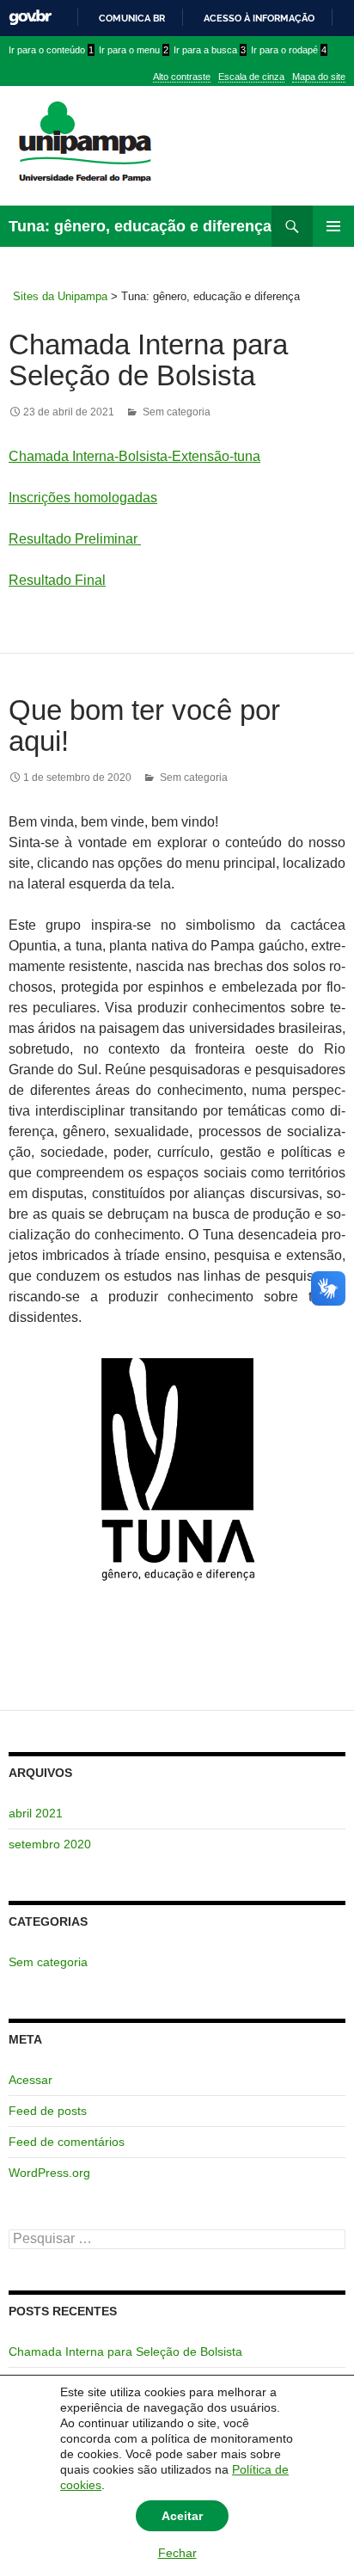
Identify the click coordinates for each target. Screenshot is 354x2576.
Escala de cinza (251, 77)
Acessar (31, 2080)
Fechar (177, 2553)
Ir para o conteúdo (51, 50)
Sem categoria (177, 412)
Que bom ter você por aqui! (144, 725)
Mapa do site (319, 77)
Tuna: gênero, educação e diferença (140, 226)
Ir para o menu (134, 50)
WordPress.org (49, 2173)
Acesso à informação (259, 18)
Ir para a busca (210, 50)
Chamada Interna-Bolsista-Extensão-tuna (134, 456)
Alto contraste (182, 77)
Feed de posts (48, 2111)
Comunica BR (132, 18)
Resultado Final (57, 580)
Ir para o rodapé (289, 50)
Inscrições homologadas (83, 498)
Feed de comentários (67, 2142)
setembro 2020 (50, 1844)
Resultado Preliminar (73, 539)
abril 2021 (36, 1813)
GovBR (30, 18)
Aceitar (182, 2516)
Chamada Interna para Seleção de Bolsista (148, 360)
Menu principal (333, 226)
